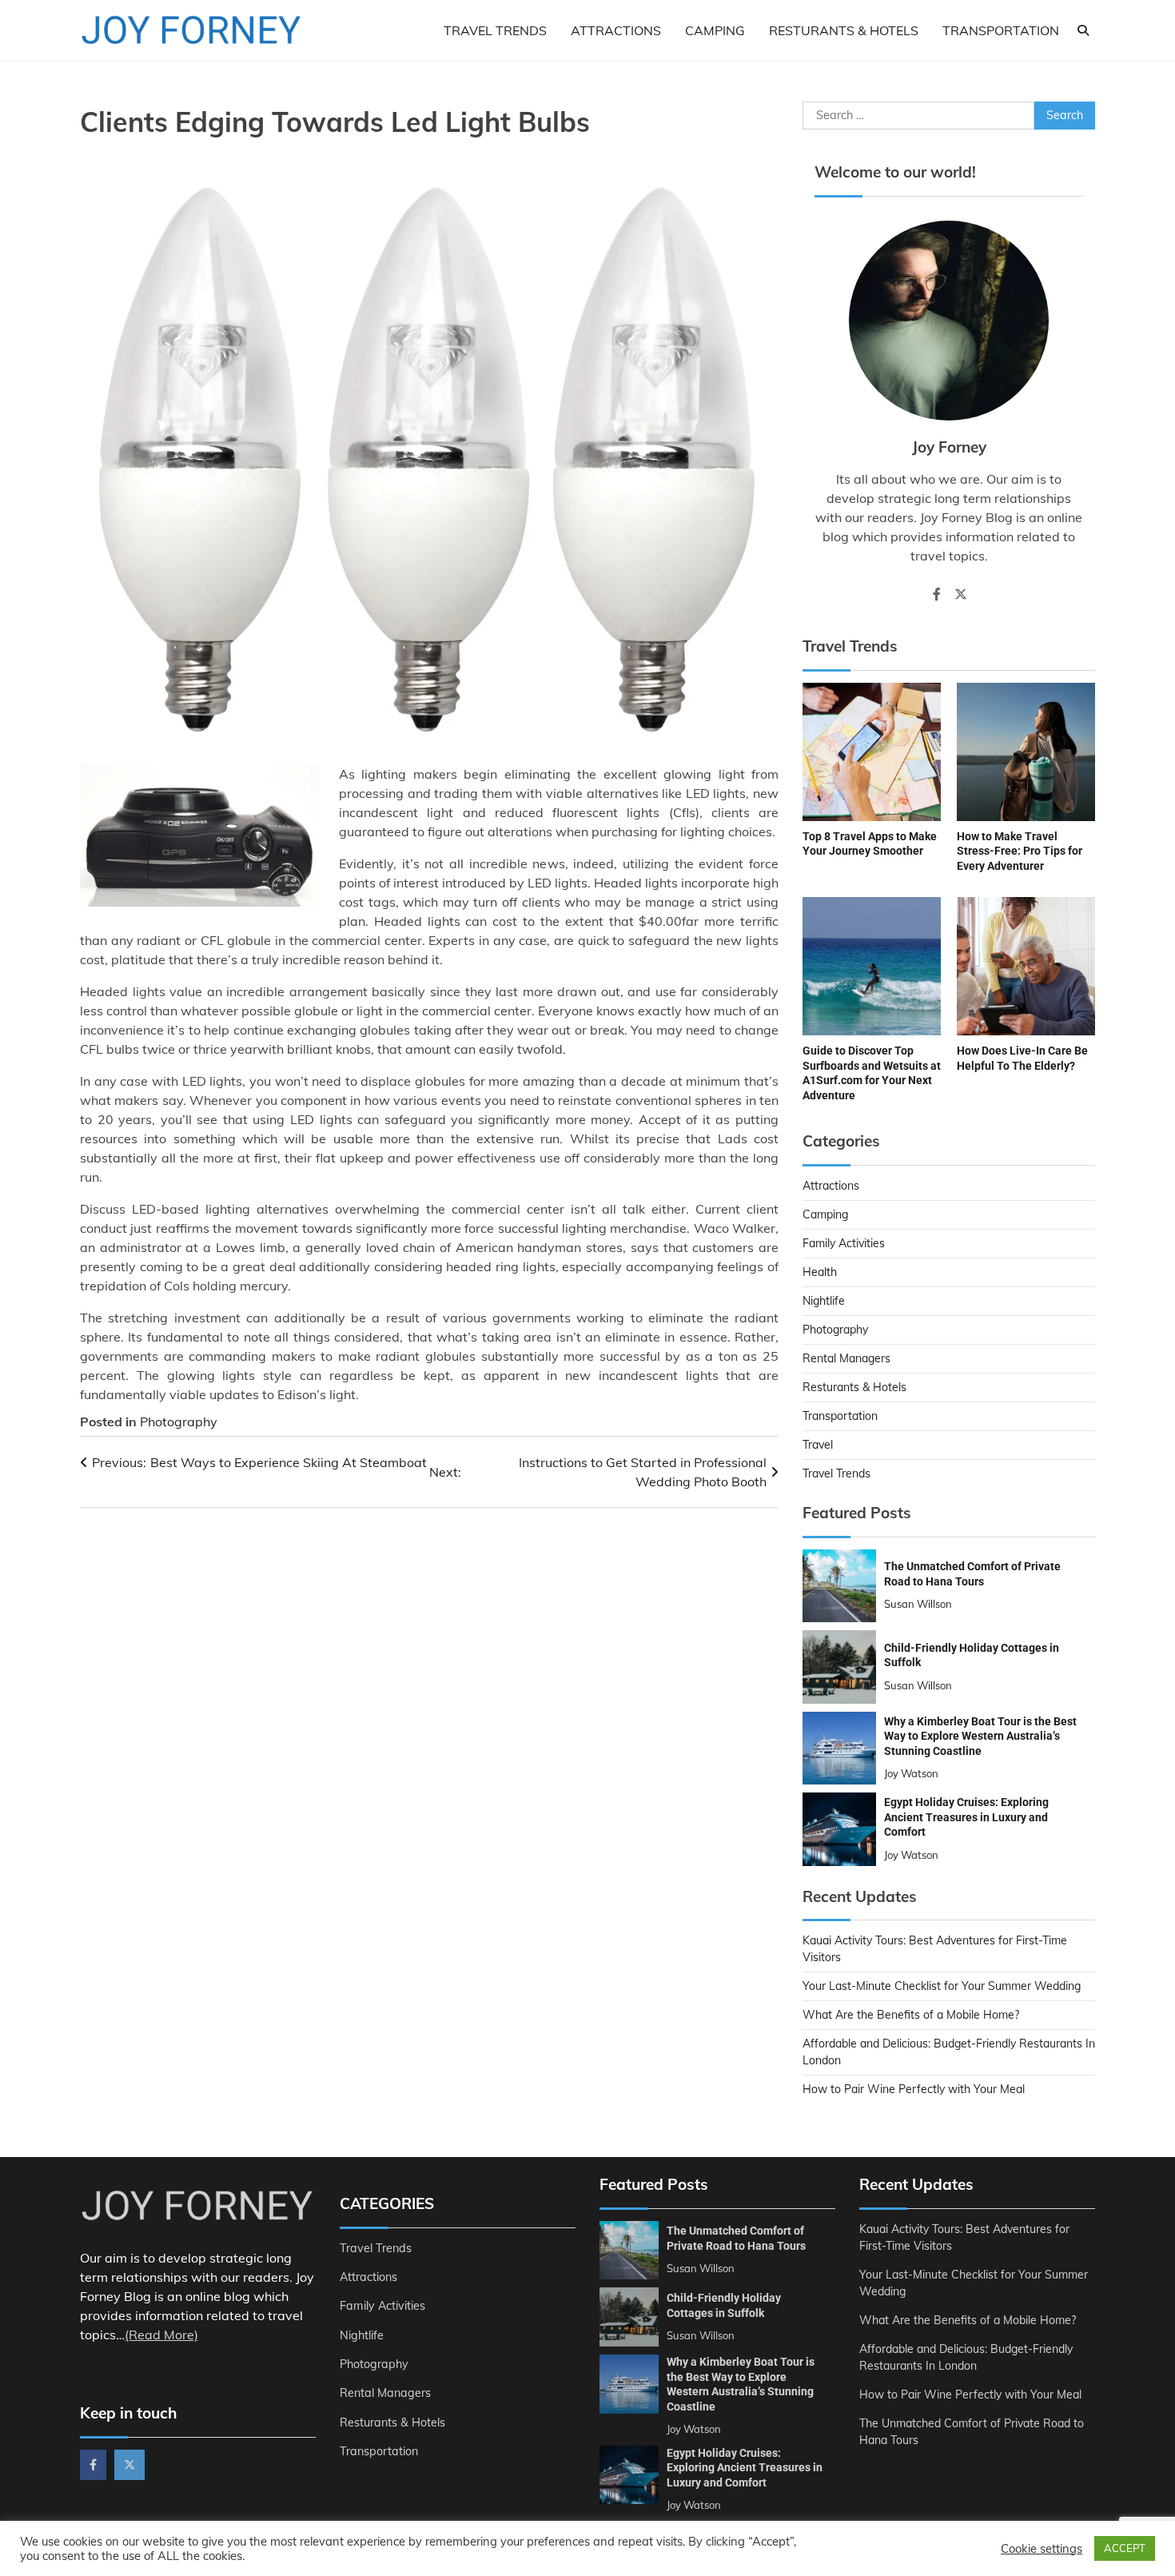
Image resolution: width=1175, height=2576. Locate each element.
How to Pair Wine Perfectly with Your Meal (914, 2089)
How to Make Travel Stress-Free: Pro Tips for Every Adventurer (1020, 851)
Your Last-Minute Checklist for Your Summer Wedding (942, 1986)
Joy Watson (911, 1773)
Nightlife (824, 1301)
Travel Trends (495, 30)
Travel (818, 1445)
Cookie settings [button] (1042, 2549)
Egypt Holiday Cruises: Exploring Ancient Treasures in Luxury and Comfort (966, 1817)
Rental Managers (846, 1358)
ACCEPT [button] (1125, 2548)
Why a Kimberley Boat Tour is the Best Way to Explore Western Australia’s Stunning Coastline (980, 1736)
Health (820, 1272)
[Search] (1083, 30)
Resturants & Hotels (844, 30)
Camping (715, 30)
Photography (179, 1422)
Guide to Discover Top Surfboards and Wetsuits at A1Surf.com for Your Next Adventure (872, 1073)
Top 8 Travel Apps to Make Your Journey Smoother (870, 844)
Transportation (1001, 30)
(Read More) (161, 2335)
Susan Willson (918, 1604)
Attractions (616, 30)
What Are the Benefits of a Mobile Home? (911, 2015)
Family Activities (844, 1243)
